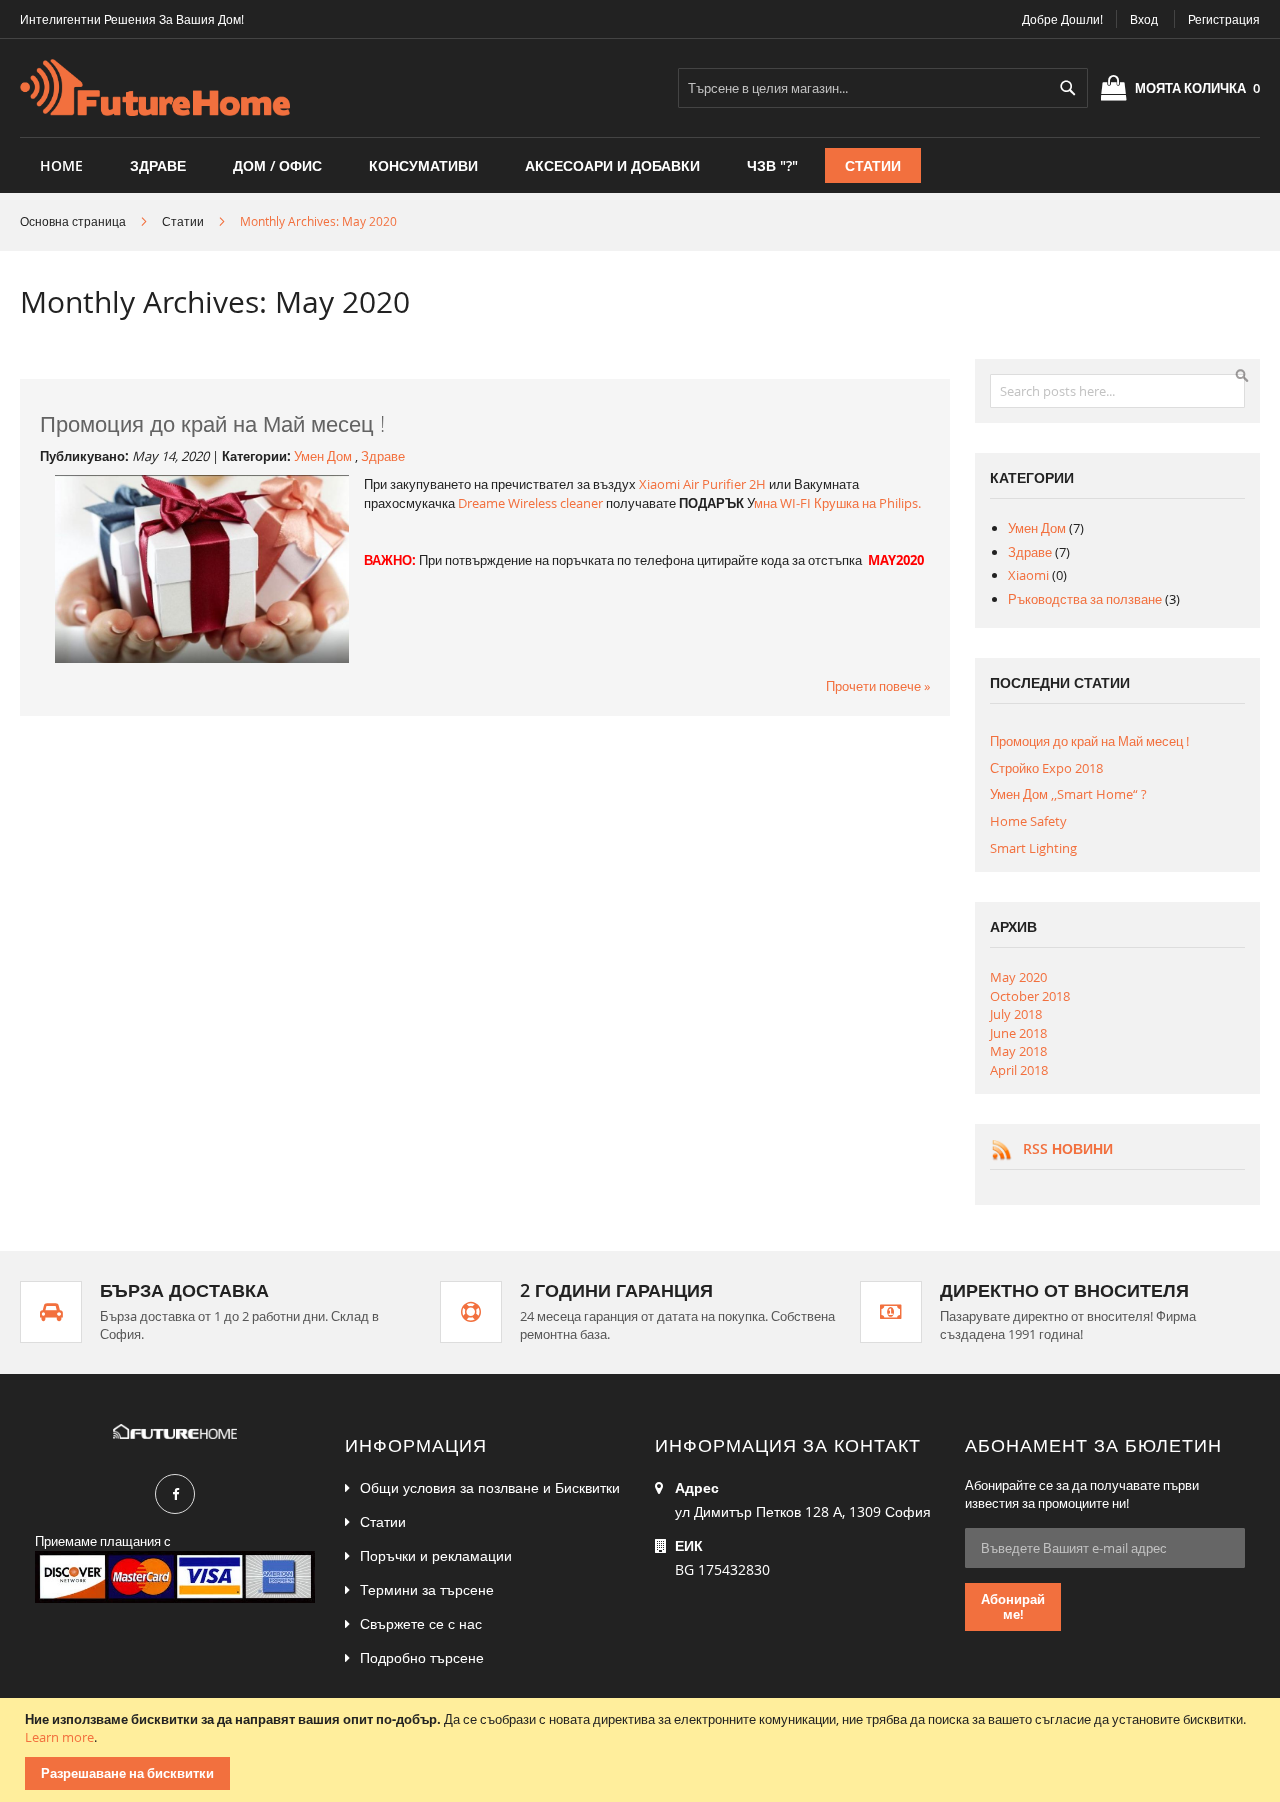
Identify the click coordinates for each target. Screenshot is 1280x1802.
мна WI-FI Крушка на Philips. (837, 503)
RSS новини (1068, 1148)
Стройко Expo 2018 (1046, 768)
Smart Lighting (1033, 848)
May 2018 (1018, 1051)
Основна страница (73, 221)
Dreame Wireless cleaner (530, 503)
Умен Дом (324, 456)
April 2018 (1019, 1070)
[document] (642, 1750)
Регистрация (1224, 19)
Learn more (59, 1737)
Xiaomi (1030, 575)
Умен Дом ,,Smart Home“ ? (1068, 794)
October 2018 (1030, 996)
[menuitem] (158, 165)
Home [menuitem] (61, 165)
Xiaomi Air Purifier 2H (702, 484)
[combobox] (883, 88)
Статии (183, 221)
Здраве (383, 456)
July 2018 (1016, 1014)
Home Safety (1028, 821)
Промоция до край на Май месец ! (212, 423)
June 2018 (1018, 1033)
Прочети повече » (878, 686)
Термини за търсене (427, 1589)
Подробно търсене (422, 1657)
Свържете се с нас (421, 1623)
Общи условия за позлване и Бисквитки (490, 1487)
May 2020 (1018, 977)
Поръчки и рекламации (436, 1555)
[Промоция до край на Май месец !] (202, 658)
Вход (1144, 19)
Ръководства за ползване (1086, 599)
